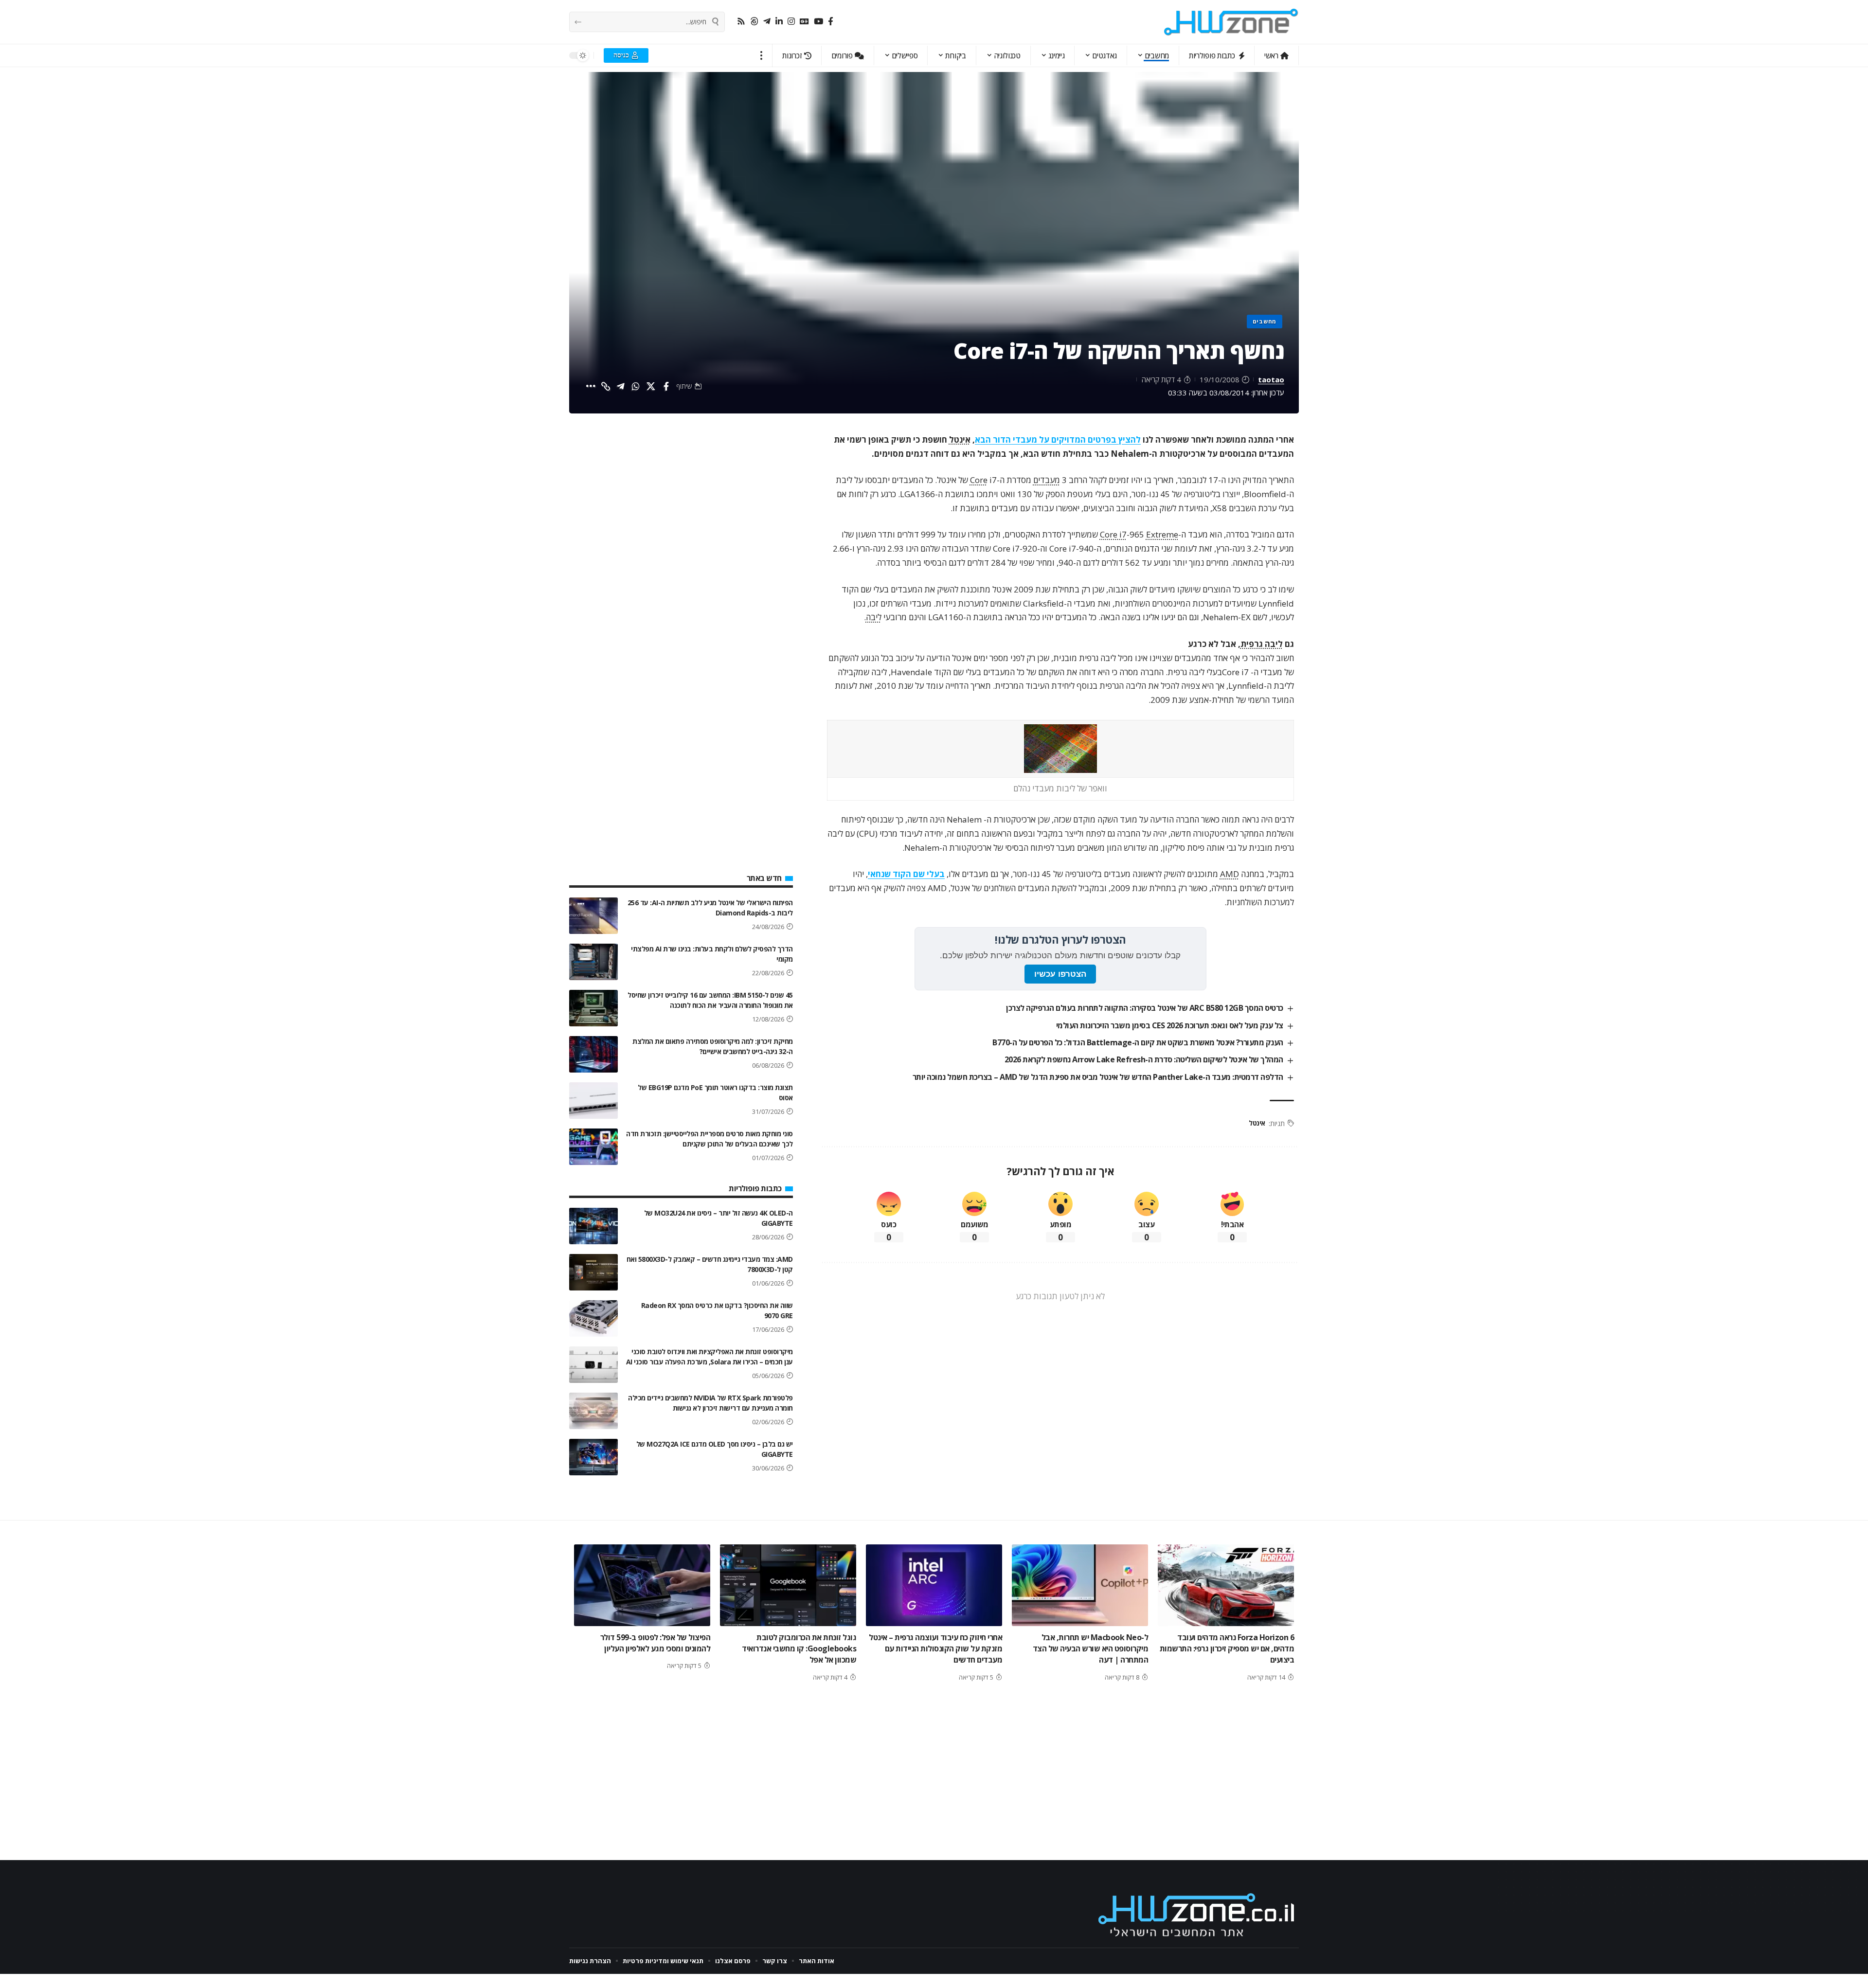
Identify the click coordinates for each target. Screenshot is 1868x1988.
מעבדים (1047, 480)
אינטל (960, 439)
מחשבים (1265, 321)
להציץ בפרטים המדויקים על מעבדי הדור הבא (1058, 439)
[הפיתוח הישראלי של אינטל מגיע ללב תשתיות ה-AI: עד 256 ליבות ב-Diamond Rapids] (593, 916)
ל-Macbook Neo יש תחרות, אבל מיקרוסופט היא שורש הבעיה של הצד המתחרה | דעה (1091, 1648)
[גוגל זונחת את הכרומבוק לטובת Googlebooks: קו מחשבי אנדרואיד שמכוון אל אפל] (788, 1585)
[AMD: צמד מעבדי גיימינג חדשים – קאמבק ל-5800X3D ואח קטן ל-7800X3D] (593, 1272)
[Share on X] (651, 386)
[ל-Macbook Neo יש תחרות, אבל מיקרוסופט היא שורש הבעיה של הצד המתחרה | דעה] (1080, 1585)
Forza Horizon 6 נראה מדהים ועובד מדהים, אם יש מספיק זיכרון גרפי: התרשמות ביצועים (1227, 1648)
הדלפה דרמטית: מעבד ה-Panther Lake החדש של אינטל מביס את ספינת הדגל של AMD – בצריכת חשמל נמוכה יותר (1098, 1077)
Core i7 (1113, 534)
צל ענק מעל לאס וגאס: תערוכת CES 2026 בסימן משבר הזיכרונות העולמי (1170, 1025)
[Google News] (804, 22)
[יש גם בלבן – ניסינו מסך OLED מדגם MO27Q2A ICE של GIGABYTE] (593, 1457)
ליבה (874, 617)
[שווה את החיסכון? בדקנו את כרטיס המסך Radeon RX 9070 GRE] (593, 1318)
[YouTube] (818, 22)
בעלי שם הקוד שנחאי (906, 874)
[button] (762, 55)
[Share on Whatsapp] (636, 386)
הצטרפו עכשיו (1060, 974)
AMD (1230, 874)
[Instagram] (791, 22)
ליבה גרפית (1262, 644)
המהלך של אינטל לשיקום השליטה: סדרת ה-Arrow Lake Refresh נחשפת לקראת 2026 (1144, 1059)
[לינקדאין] (779, 22)
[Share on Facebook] (666, 386)
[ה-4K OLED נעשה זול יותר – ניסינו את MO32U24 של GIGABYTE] (593, 1226)
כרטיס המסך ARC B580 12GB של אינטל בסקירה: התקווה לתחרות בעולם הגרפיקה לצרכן (1145, 1008)
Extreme (1162, 534)
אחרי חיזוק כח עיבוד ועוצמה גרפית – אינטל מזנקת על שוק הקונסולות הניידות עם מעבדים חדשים (935, 1648)
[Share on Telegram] (621, 386)
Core (979, 480)
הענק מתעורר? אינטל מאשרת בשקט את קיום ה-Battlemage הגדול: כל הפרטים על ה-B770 (1138, 1042)
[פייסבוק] (831, 22)
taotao (1271, 379)
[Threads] (754, 22)
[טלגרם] (767, 22)
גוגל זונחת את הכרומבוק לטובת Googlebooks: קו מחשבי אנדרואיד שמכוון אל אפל (799, 1648)
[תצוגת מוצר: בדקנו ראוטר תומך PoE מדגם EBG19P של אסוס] (593, 1101)
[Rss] (741, 22)
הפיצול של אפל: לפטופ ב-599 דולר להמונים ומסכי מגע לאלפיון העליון (656, 1643)
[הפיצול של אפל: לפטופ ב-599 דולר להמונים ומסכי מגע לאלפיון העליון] (642, 1585)
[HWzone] (1231, 22)
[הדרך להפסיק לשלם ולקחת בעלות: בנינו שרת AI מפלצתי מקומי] (593, 962)
